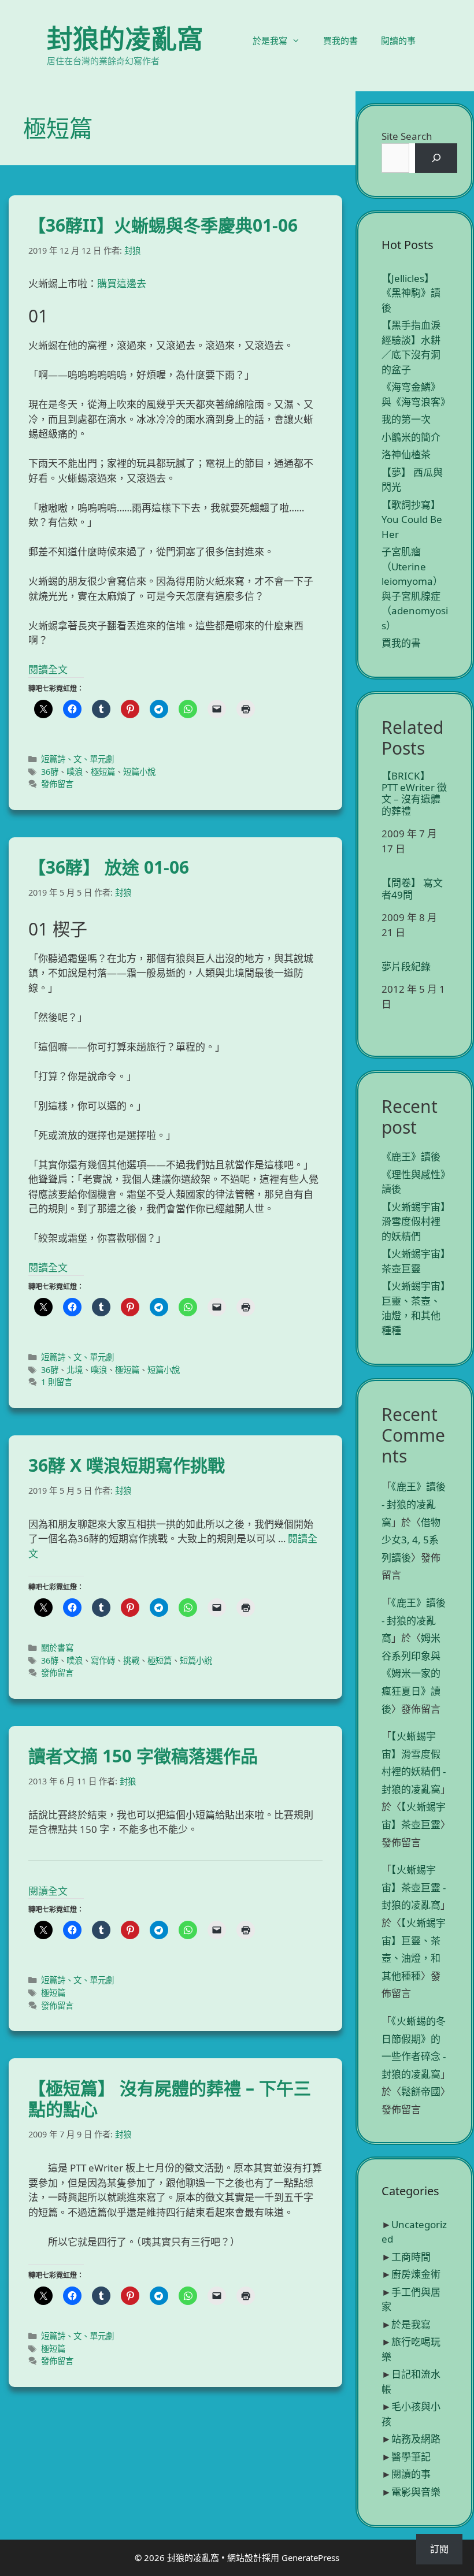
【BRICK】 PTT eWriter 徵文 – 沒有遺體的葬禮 (414, 794)
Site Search (407, 136)
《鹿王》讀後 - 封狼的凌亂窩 (414, 1504)
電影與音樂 (416, 2492)
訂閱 (439, 2549)
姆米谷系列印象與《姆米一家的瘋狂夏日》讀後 (411, 1673)
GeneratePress (310, 2558)
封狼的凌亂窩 (125, 38)
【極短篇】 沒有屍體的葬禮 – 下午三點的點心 (170, 2098)
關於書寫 (57, 1648)
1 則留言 (57, 1382)
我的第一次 (406, 419)
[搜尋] (436, 158)
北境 (75, 1370)
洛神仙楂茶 (406, 454)
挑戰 (131, 1660)
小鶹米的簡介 (411, 437)
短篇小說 (139, 772)
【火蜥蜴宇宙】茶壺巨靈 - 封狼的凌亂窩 (414, 1887)
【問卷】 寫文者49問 (412, 889)
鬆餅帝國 (421, 2091)
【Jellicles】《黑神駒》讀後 (411, 293)
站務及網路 (416, 2439)
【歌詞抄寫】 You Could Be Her (412, 519)
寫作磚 (103, 1660)
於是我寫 (270, 40)
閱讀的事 (398, 40)
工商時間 (411, 2257)
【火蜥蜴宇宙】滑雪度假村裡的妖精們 (414, 1222)
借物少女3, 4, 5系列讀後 (411, 1540)
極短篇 (103, 772)
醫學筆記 (411, 2457)
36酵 (50, 772)
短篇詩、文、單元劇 (77, 759)
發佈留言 (57, 784)
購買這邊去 (122, 283)
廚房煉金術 (416, 2274)
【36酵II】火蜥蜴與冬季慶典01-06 (163, 225)
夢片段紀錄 (406, 967)
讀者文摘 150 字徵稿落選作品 (143, 1756)
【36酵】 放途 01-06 (109, 867)
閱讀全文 (48, 669)
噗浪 (75, 772)
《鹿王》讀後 (411, 1157)
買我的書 (340, 40)
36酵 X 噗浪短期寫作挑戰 (127, 1465)
